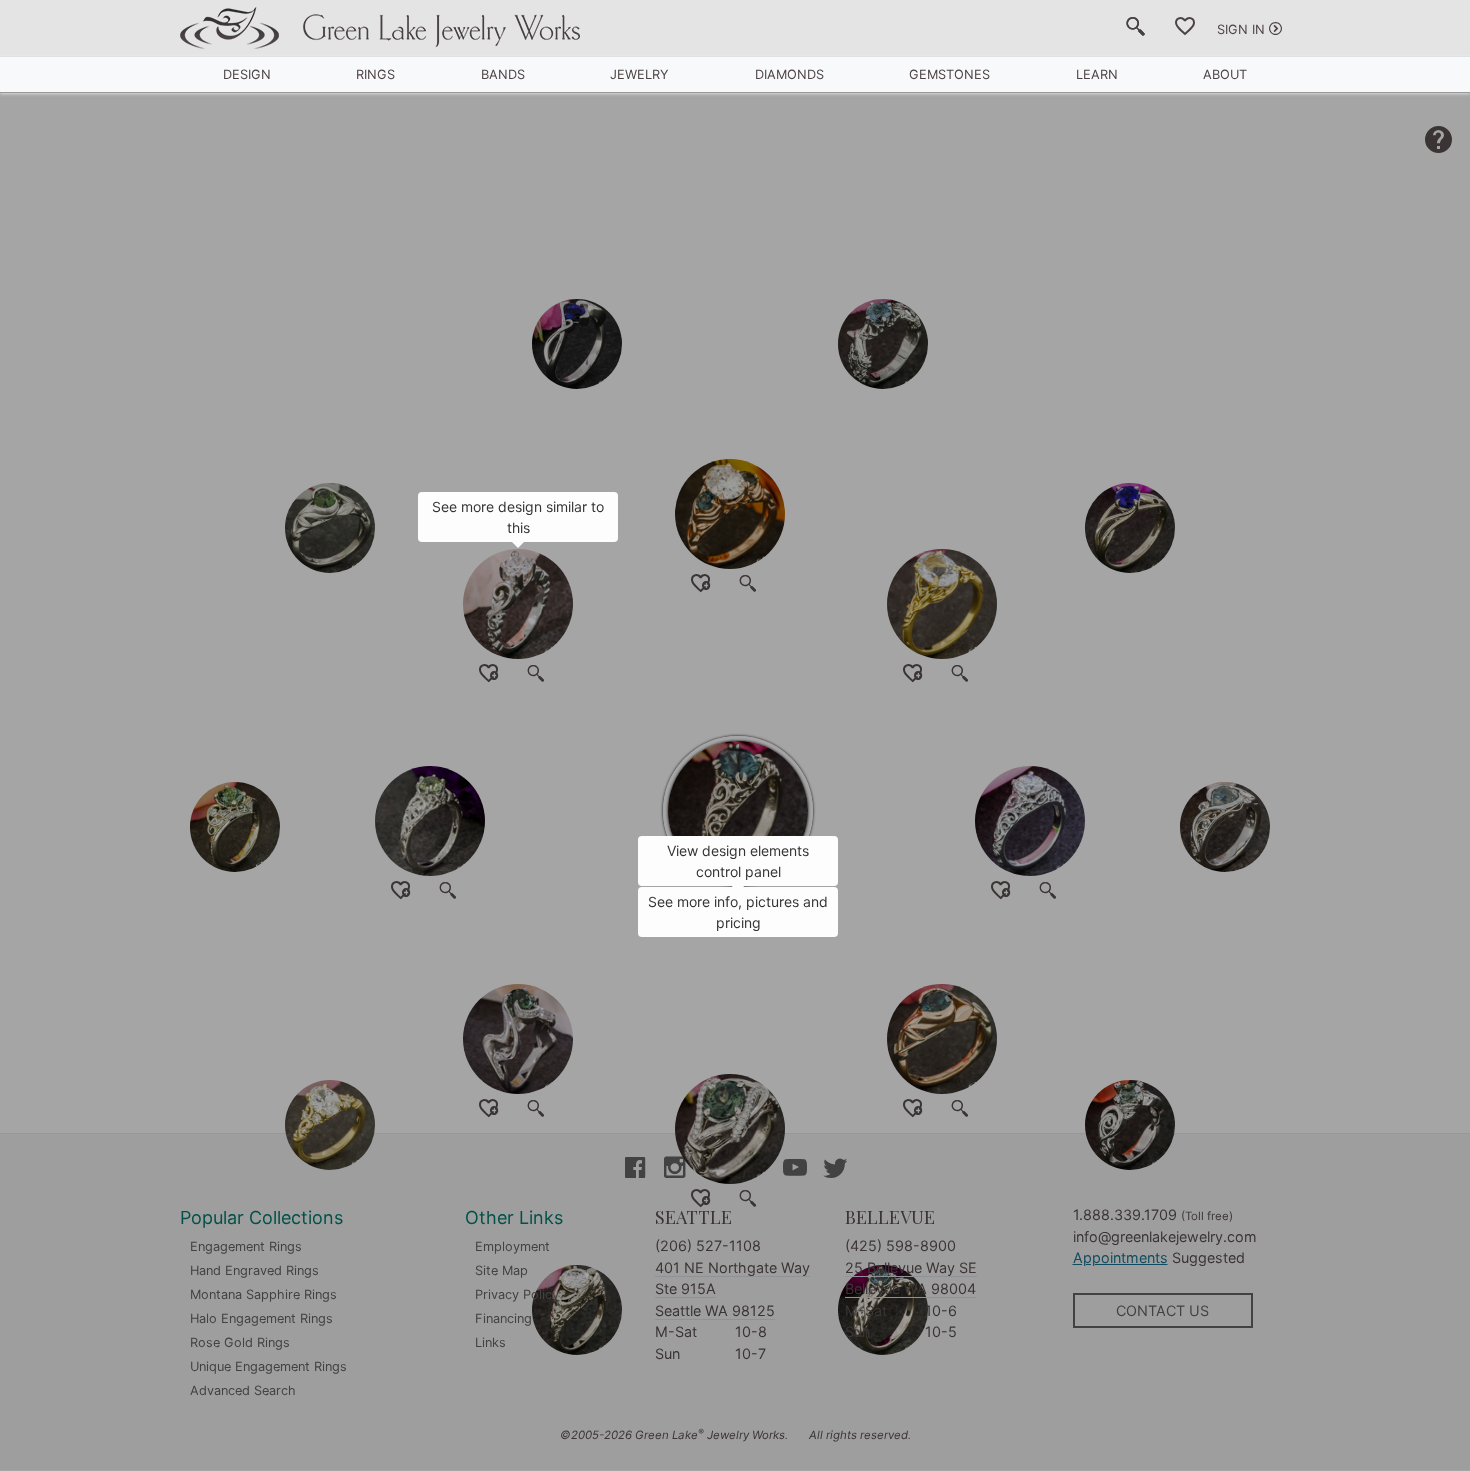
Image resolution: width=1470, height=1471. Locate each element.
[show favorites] (1185, 30)
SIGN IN (1241, 29)
